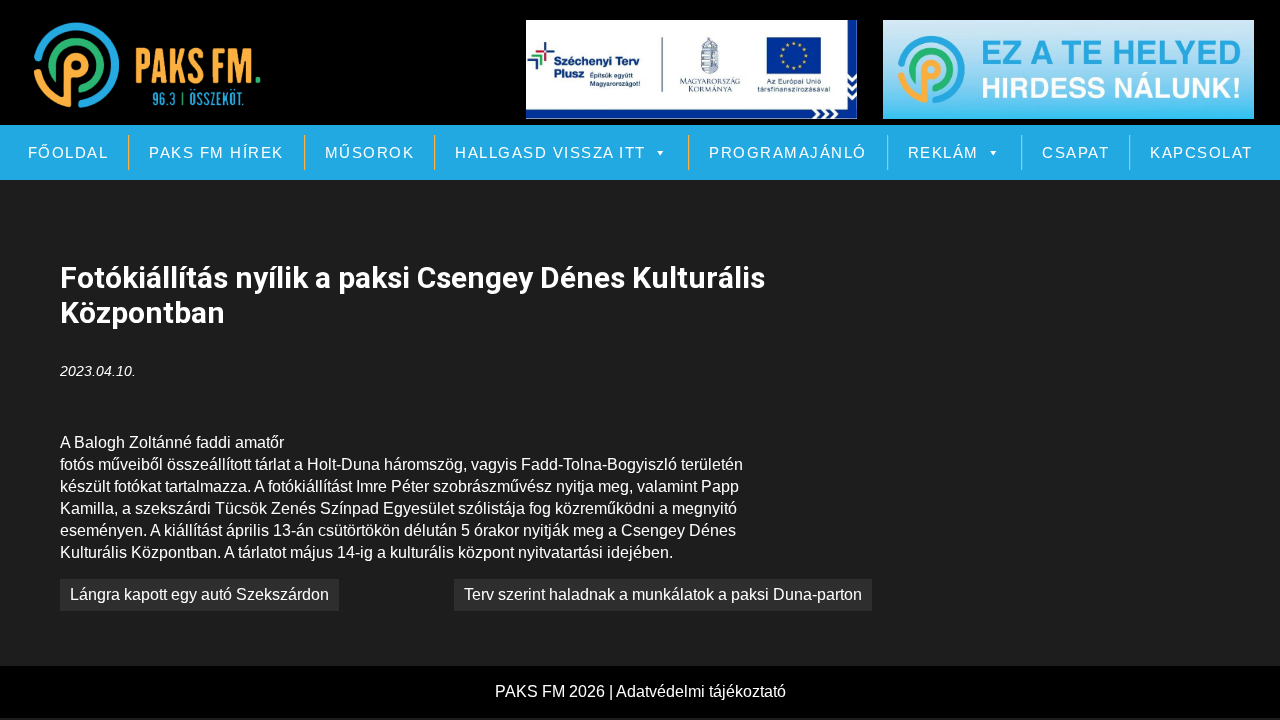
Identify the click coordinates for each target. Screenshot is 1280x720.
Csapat (1075, 152)
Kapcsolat (1201, 152)
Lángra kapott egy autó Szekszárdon (199, 594)
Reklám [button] (943, 152)
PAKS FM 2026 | (555, 691)
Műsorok (370, 152)
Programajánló (788, 152)
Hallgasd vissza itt (550, 152)
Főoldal (68, 152)
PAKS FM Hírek (216, 152)
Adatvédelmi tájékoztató (701, 691)
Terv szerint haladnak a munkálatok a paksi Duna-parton (663, 594)
